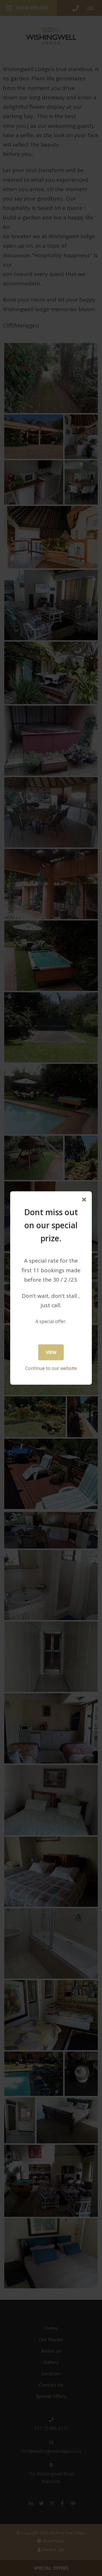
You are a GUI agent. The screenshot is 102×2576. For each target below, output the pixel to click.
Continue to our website (51, 1368)
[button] (84, 1200)
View (51, 1352)
